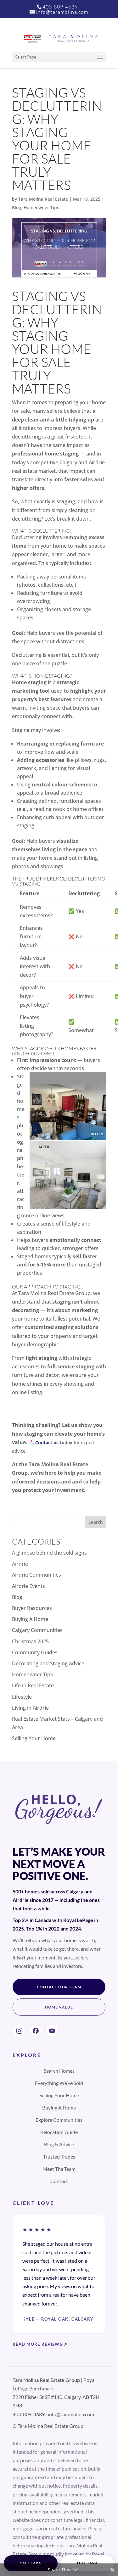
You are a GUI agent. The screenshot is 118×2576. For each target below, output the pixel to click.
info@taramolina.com (71, 2414)
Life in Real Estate (33, 1685)
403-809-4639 (60, 7)
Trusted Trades (59, 2157)
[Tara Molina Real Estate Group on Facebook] (36, 2031)
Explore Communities (59, 2120)
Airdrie (20, 1564)
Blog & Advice (59, 2144)
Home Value (59, 2007)
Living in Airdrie (30, 1708)
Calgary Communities (37, 1630)
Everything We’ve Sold (59, 2083)
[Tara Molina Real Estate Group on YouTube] (52, 2031)
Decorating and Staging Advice (48, 1663)
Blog (17, 207)
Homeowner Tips (41, 207)
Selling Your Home (34, 1738)
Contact (59, 2181)
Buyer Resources (32, 1608)
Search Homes (59, 2071)
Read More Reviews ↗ (40, 2344)
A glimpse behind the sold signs (49, 1553)
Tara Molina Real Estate (43, 199)
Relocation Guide (59, 2132)
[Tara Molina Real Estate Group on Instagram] (19, 2031)
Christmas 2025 (30, 1641)
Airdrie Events (28, 1586)
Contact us (47, 1442)
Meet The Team (59, 2169)
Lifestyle (22, 1697)
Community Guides (35, 1652)
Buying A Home (30, 1619)
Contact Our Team (59, 1987)
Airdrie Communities (37, 1575)
